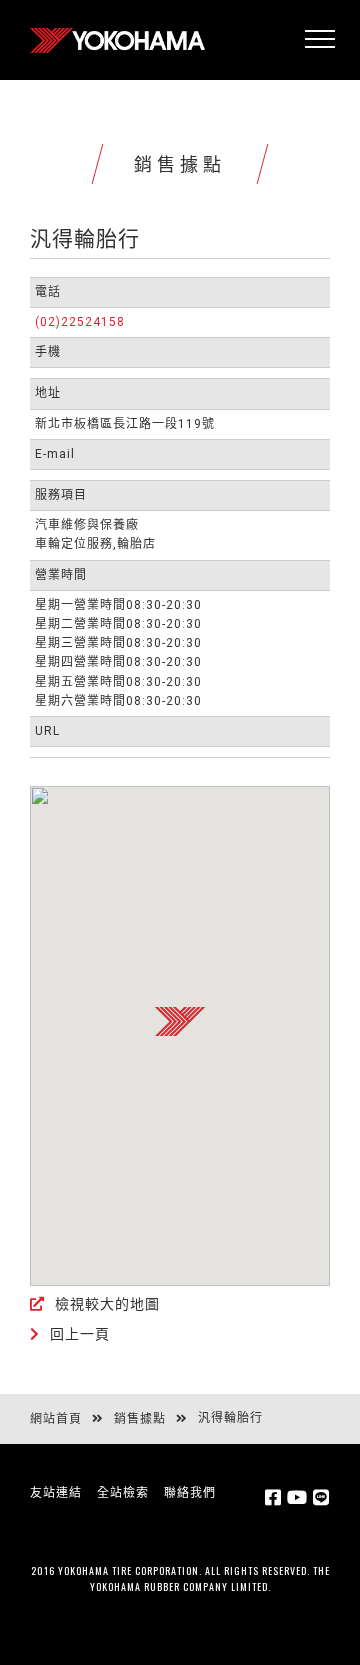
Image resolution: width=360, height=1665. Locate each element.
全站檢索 (123, 1493)
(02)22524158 (80, 322)
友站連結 (56, 1493)
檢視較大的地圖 (107, 1304)
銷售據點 (140, 1419)
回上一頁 (80, 1334)
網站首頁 (56, 1419)
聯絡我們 (190, 1493)
